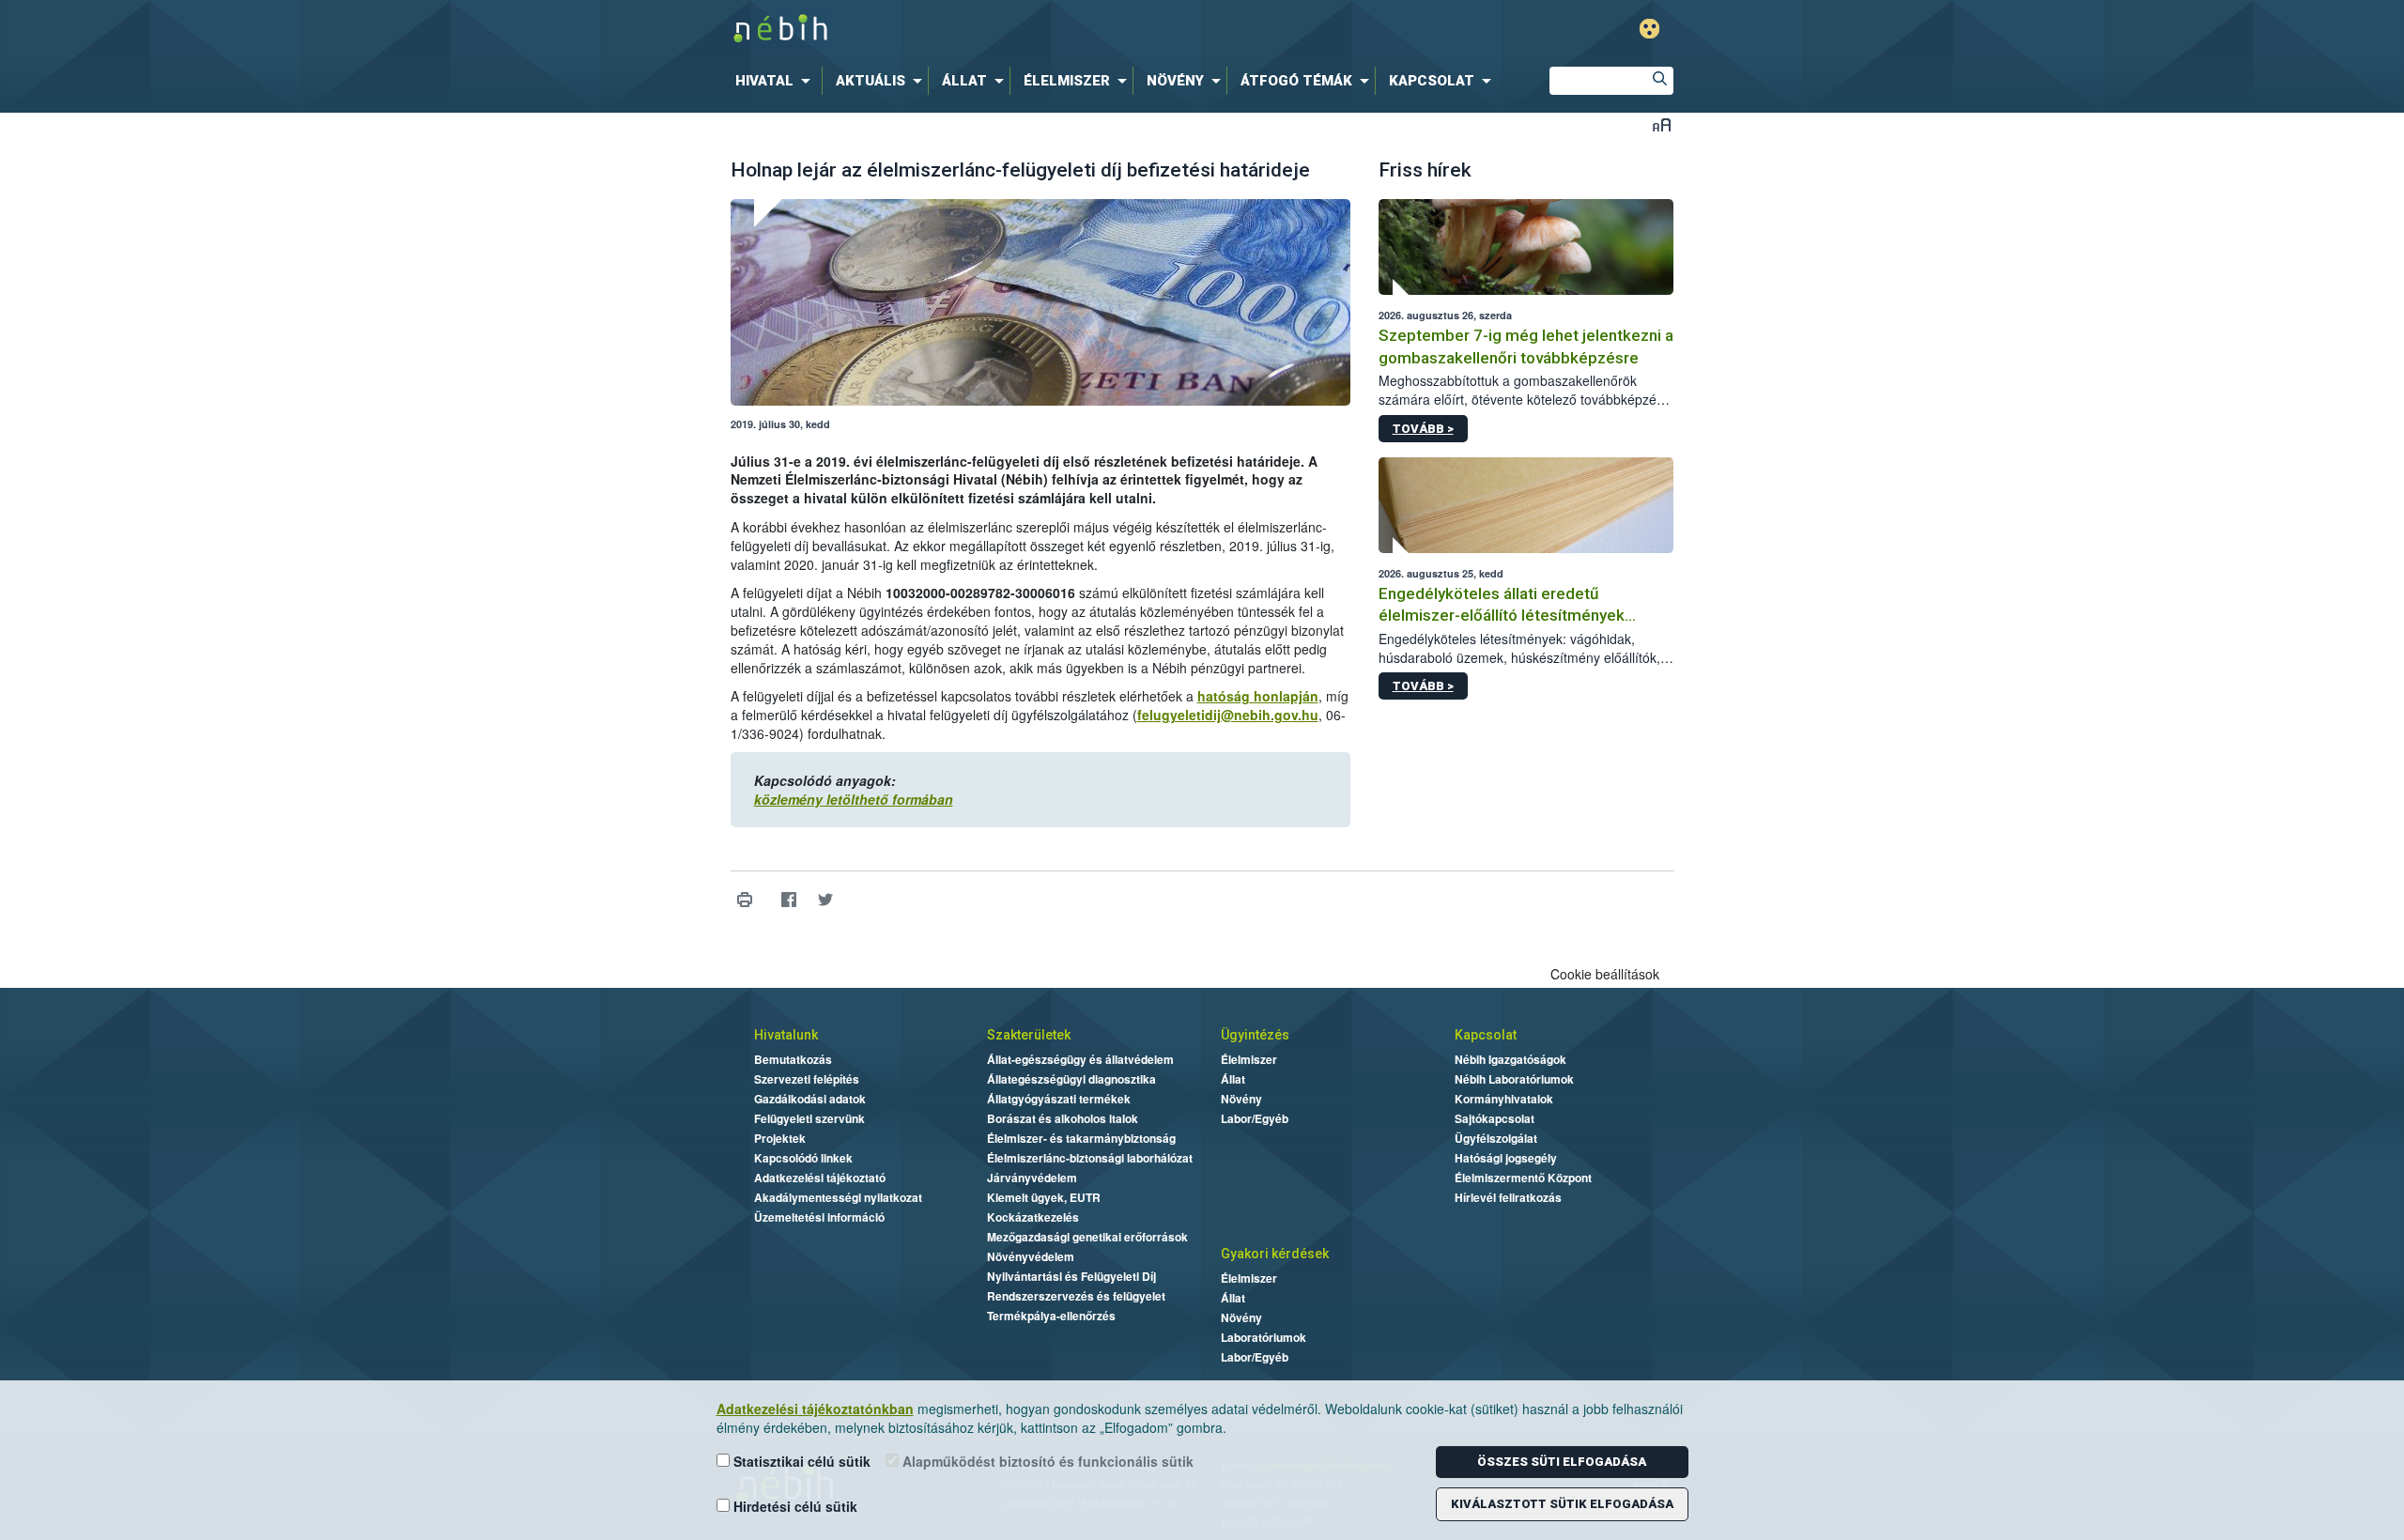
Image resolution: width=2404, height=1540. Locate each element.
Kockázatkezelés (1033, 1217)
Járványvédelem (1032, 1178)
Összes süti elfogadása (1562, 1462)
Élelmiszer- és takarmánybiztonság (1081, 1138)
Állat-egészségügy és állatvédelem (1080, 1059)
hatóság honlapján (1258, 696)
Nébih (1002, 30)
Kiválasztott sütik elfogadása (1562, 1504)
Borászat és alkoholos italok (1063, 1118)
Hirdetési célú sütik (794, 1506)
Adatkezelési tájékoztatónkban (815, 1409)
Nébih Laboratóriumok (1514, 1079)
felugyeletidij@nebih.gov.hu (1228, 715)
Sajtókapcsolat (1495, 1118)
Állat (1233, 1079)
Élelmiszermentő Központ (1523, 1178)
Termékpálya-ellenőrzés (1051, 1316)
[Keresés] (1659, 81)
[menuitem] (777, 81)
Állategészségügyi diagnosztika (1071, 1079)
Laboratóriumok (1264, 1337)
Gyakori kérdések (1275, 1254)
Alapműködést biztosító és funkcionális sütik (1046, 1461)
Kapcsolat (1486, 1035)
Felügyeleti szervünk (809, 1118)
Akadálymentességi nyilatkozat (838, 1197)
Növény (1241, 1099)
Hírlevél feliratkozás (1508, 1197)
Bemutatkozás (793, 1059)
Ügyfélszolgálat (1496, 1138)
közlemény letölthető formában (854, 799)
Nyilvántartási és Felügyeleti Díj (1071, 1276)
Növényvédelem (1031, 1256)
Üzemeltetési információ (819, 1217)
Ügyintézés (1255, 1035)
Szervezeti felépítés (807, 1079)
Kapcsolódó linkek (803, 1158)
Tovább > (1423, 429)
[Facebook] (789, 900)
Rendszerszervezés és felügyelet (1076, 1296)
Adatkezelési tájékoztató (820, 1178)
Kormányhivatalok (1504, 1099)
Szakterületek (1029, 1035)
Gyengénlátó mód (1649, 29)
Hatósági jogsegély (1506, 1158)
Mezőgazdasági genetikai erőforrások (1087, 1237)
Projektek (780, 1138)
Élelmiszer (1249, 1059)
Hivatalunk (786, 1035)
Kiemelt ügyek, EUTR (1044, 1197)
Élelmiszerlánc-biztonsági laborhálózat (1090, 1158)
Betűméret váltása (1662, 124)
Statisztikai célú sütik (800, 1461)
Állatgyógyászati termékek (1059, 1099)
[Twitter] (826, 900)
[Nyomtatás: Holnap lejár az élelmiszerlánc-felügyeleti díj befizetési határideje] (745, 900)
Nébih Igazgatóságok (1510, 1059)
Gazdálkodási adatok (810, 1099)
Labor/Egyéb (1255, 1118)
